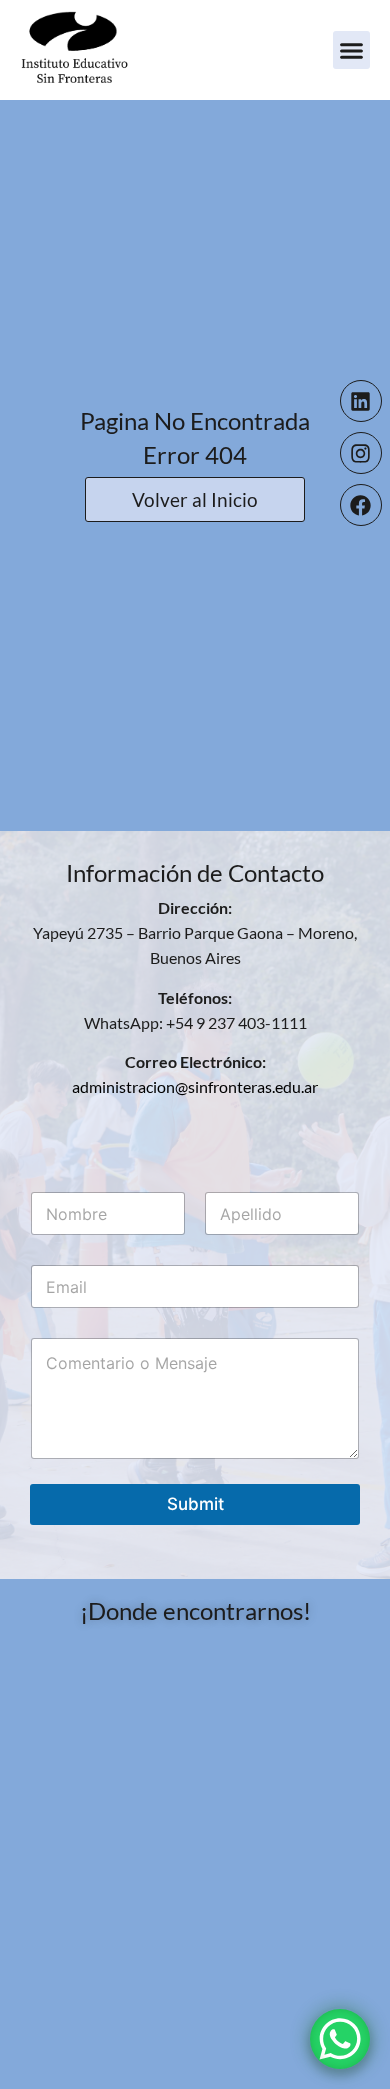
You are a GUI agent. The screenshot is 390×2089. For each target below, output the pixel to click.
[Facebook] (361, 505)
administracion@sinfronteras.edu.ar (195, 1086)
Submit (195, 1504)
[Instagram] (361, 453)
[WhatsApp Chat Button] (340, 2039)
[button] (352, 50)
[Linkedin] (361, 401)
